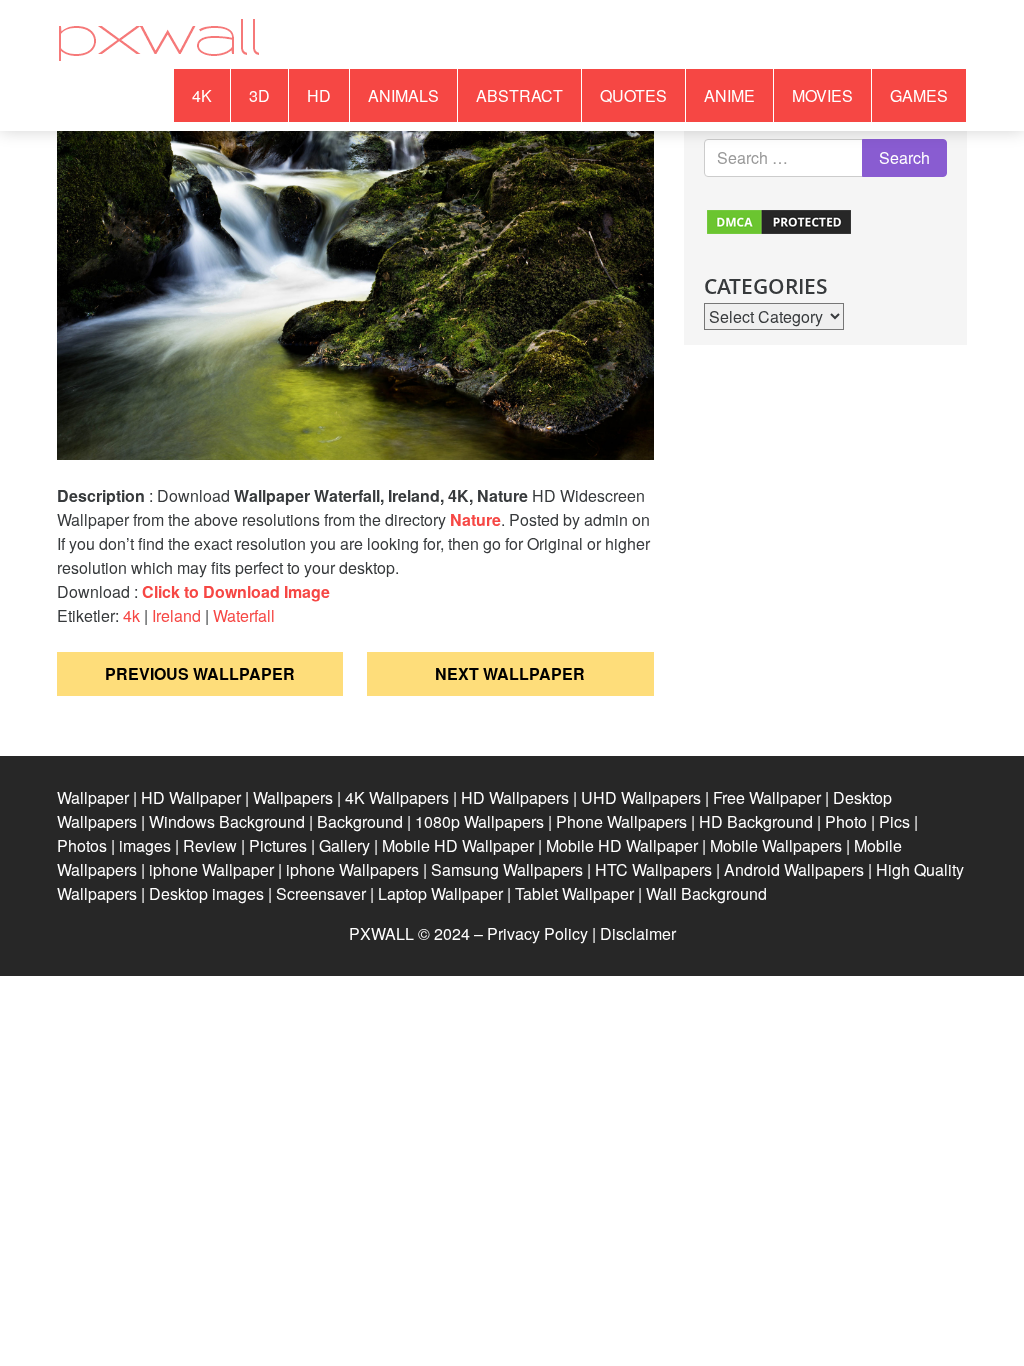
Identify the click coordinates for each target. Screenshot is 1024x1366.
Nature (475, 519)
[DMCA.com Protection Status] (779, 219)
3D (259, 95)
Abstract (519, 95)
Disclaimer (638, 933)
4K (202, 95)
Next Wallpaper (510, 673)
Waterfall (244, 615)
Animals (403, 95)
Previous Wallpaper (200, 673)
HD (319, 95)
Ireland (176, 615)
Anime (729, 95)
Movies (822, 95)
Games (919, 95)
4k (131, 615)
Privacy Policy (537, 933)
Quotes (633, 95)
